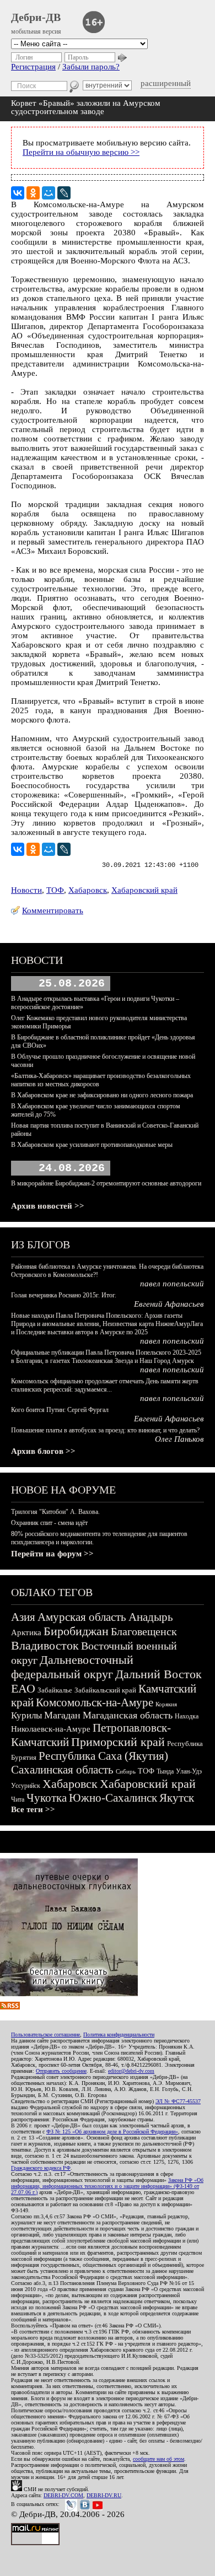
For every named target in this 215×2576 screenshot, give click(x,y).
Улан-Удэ (189, 1771)
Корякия (166, 1704)
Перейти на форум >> (52, 1554)
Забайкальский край (105, 1690)
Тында (165, 1771)
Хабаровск (88, 890)
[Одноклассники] (33, 193)
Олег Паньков (179, 1439)
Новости (26, 890)
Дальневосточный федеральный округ (72, 1667)
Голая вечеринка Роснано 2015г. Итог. (64, 1295)
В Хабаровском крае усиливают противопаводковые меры (92, 1145)
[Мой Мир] (49, 193)
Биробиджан (76, 1631)
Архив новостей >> (48, 1206)
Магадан (62, 1715)
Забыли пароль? (91, 67)
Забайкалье (55, 1690)
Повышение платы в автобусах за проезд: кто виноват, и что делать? (105, 1430)
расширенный (166, 83)
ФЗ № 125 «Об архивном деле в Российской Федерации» (112, 2132)
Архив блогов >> (43, 1451)
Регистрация (33, 67)
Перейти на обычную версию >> (81, 152)
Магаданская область (128, 1715)
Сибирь (126, 1771)
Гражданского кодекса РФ (41, 2168)
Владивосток (45, 1645)
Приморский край (118, 1742)
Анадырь (151, 1617)
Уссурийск (26, 1786)
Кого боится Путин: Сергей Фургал (60, 1410)
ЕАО (23, 1688)
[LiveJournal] (64, 193)
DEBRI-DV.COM (63, 2495)
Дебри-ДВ (36, 17)
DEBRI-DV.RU (104, 2495)
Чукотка (47, 1798)
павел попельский (172, 1284)
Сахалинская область (62, 1770)
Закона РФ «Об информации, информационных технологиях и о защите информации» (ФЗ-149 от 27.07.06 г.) (107, 2186)
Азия (23, 1617)
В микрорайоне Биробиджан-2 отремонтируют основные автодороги (106, 1183)
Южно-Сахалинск (113, 1798)
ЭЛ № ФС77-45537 (178, 2101)
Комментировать (53, 910)
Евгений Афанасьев (169, 1304)
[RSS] (10, 2007)
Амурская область (82, 1617)
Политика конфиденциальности (119, 2035)
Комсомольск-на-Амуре (95, 1702)
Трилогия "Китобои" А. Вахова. (55, 1512)
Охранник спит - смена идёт (49, 1523)
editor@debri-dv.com (131, 2071)
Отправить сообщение (61, 2071)
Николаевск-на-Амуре (51, 1729)
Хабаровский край (144, 890)
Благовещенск (144, 1631)
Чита (18, 1799)
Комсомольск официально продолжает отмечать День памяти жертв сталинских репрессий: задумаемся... (105, 1385)
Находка (187, 1716)
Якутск (177, 1798)
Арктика (26, 1632)
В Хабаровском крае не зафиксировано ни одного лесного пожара (102, 1095)
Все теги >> (33, 1809)
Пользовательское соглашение (45, 2035)
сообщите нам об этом (158, 2459)
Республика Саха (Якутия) (103, 1756)
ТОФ (55, 890)
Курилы (26, 1715)
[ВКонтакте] (18, 193)
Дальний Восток (158, 1674)
